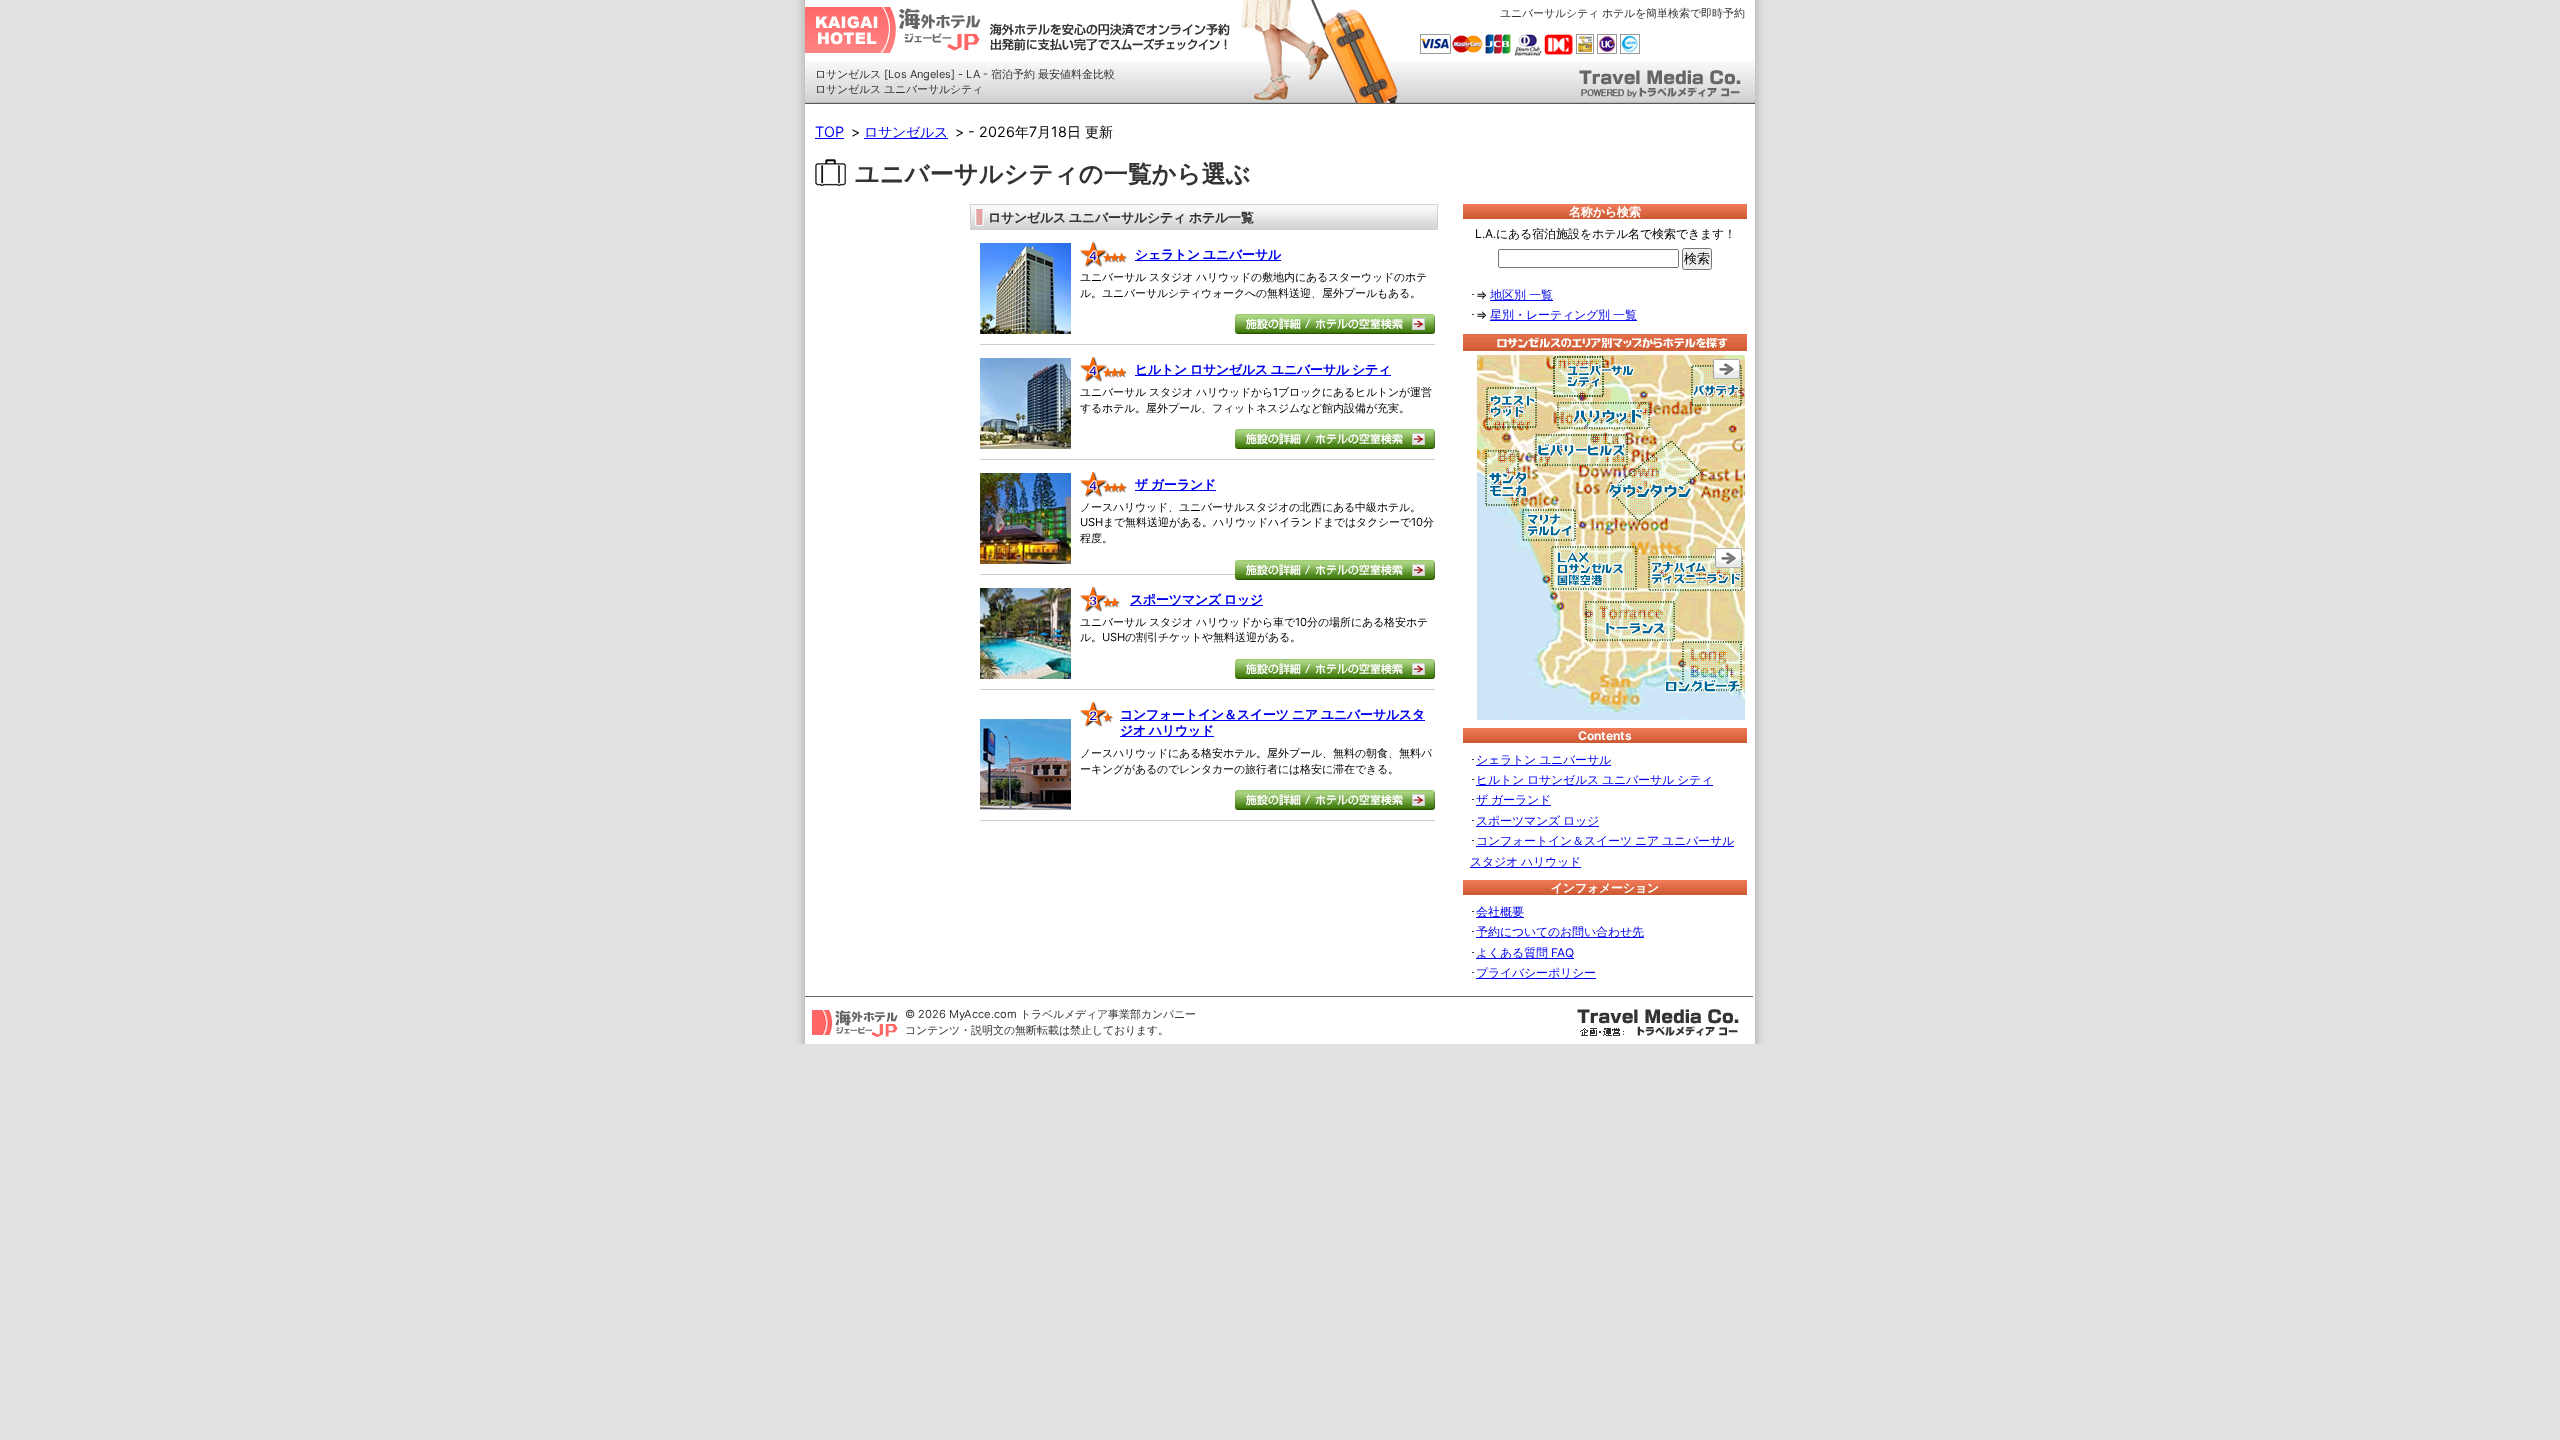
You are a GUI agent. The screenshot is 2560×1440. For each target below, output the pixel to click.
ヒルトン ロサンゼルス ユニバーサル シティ (1263, 369)
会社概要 (1500, 911)
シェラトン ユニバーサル (1208, 254)
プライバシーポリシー (1536, 972)
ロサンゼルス (906, 131)
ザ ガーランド (1175, 484)
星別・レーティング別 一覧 (1563, 314)
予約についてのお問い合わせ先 (1560, 931)
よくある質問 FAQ (1525, 952)
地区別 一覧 (1521, 294)
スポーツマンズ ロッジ (1196, 599)
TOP (829, 131)
